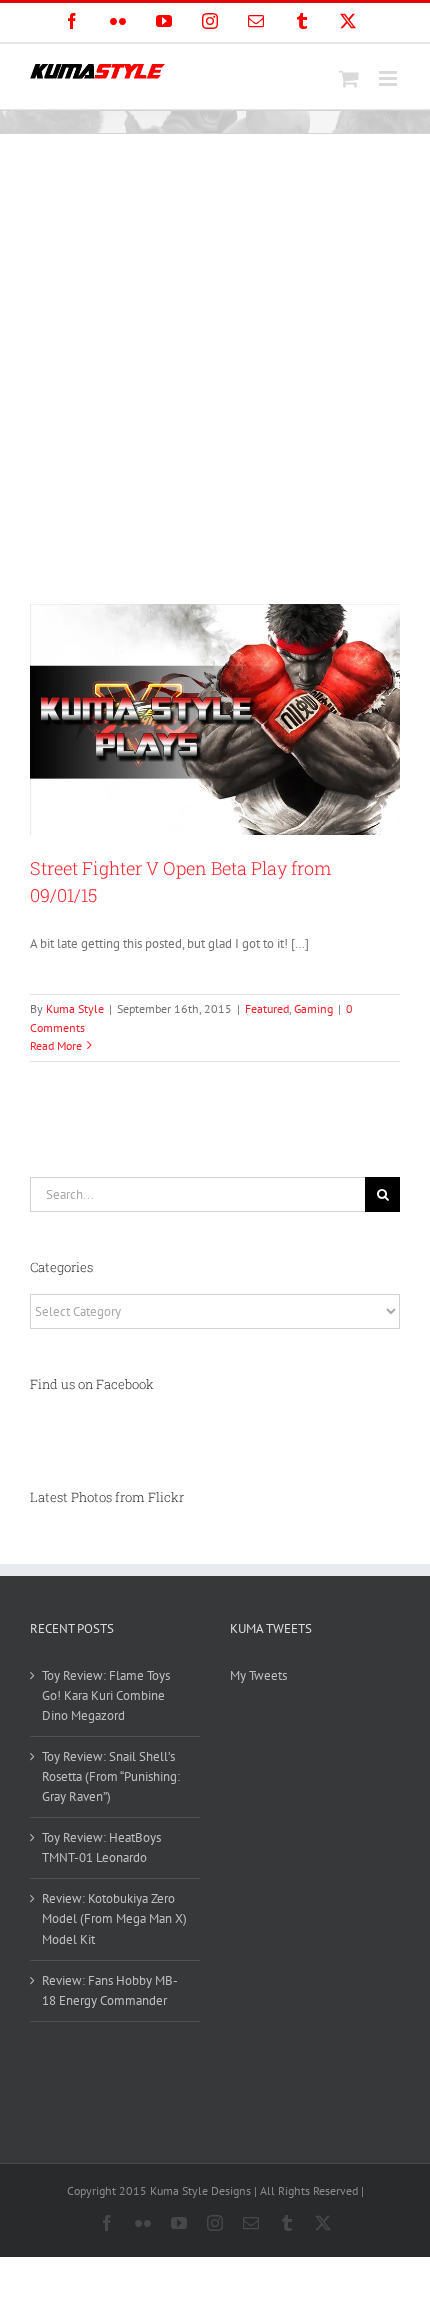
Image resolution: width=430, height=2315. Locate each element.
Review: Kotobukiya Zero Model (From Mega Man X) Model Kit (114, 1918)
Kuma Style (75, 1008)
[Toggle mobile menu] (389, 78)
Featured (267, 1008)
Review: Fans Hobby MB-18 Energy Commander (110, 1990)
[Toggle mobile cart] (349, 78)
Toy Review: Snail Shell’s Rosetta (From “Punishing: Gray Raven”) (111, 1776)
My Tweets (258, 1675)
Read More (56, 1045)
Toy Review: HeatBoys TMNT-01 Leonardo (101, 1847)
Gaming (313, 1008)
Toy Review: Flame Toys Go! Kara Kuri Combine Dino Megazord (106, 1695)
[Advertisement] (215, 359)
